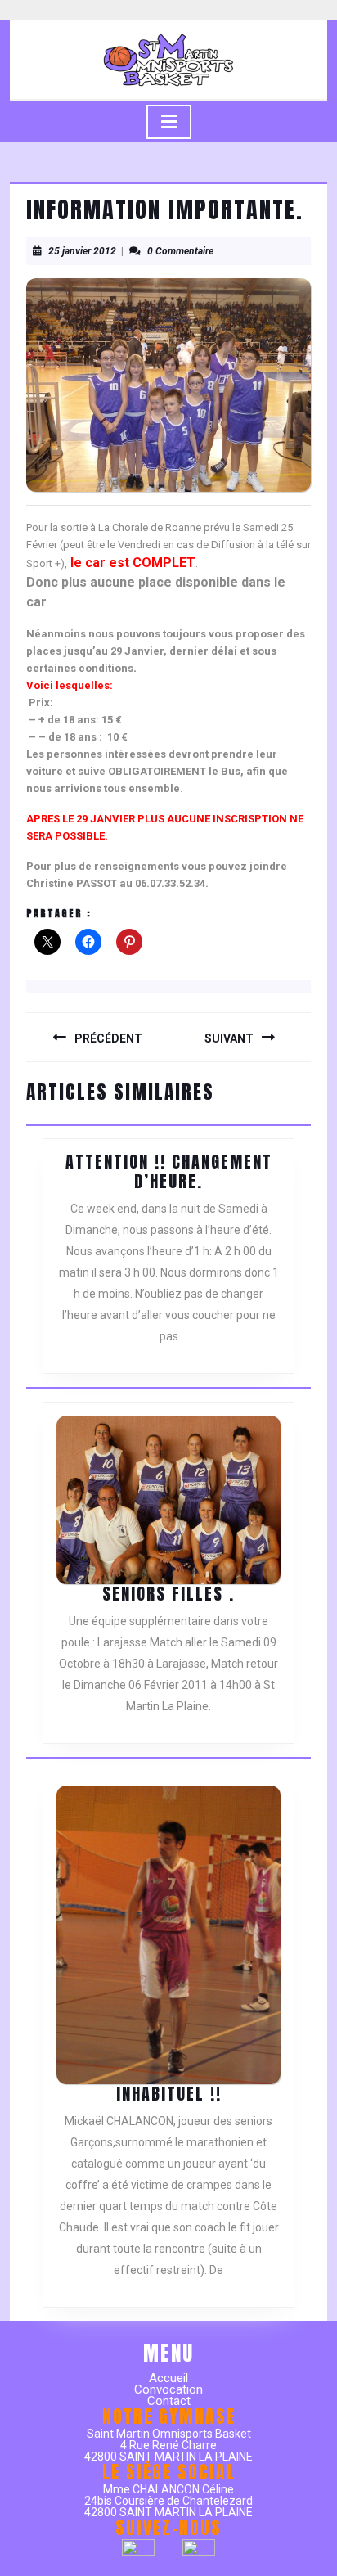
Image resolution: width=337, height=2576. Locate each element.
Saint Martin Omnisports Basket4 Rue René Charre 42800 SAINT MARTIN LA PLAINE (168, 2445)
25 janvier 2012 (82, 251)
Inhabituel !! (169, 2094)
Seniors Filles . (168, 1594)
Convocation (168, 2389)
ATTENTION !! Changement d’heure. (169, 1171)
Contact (169, 2401)
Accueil (168, 2378)
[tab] (169, 122)
